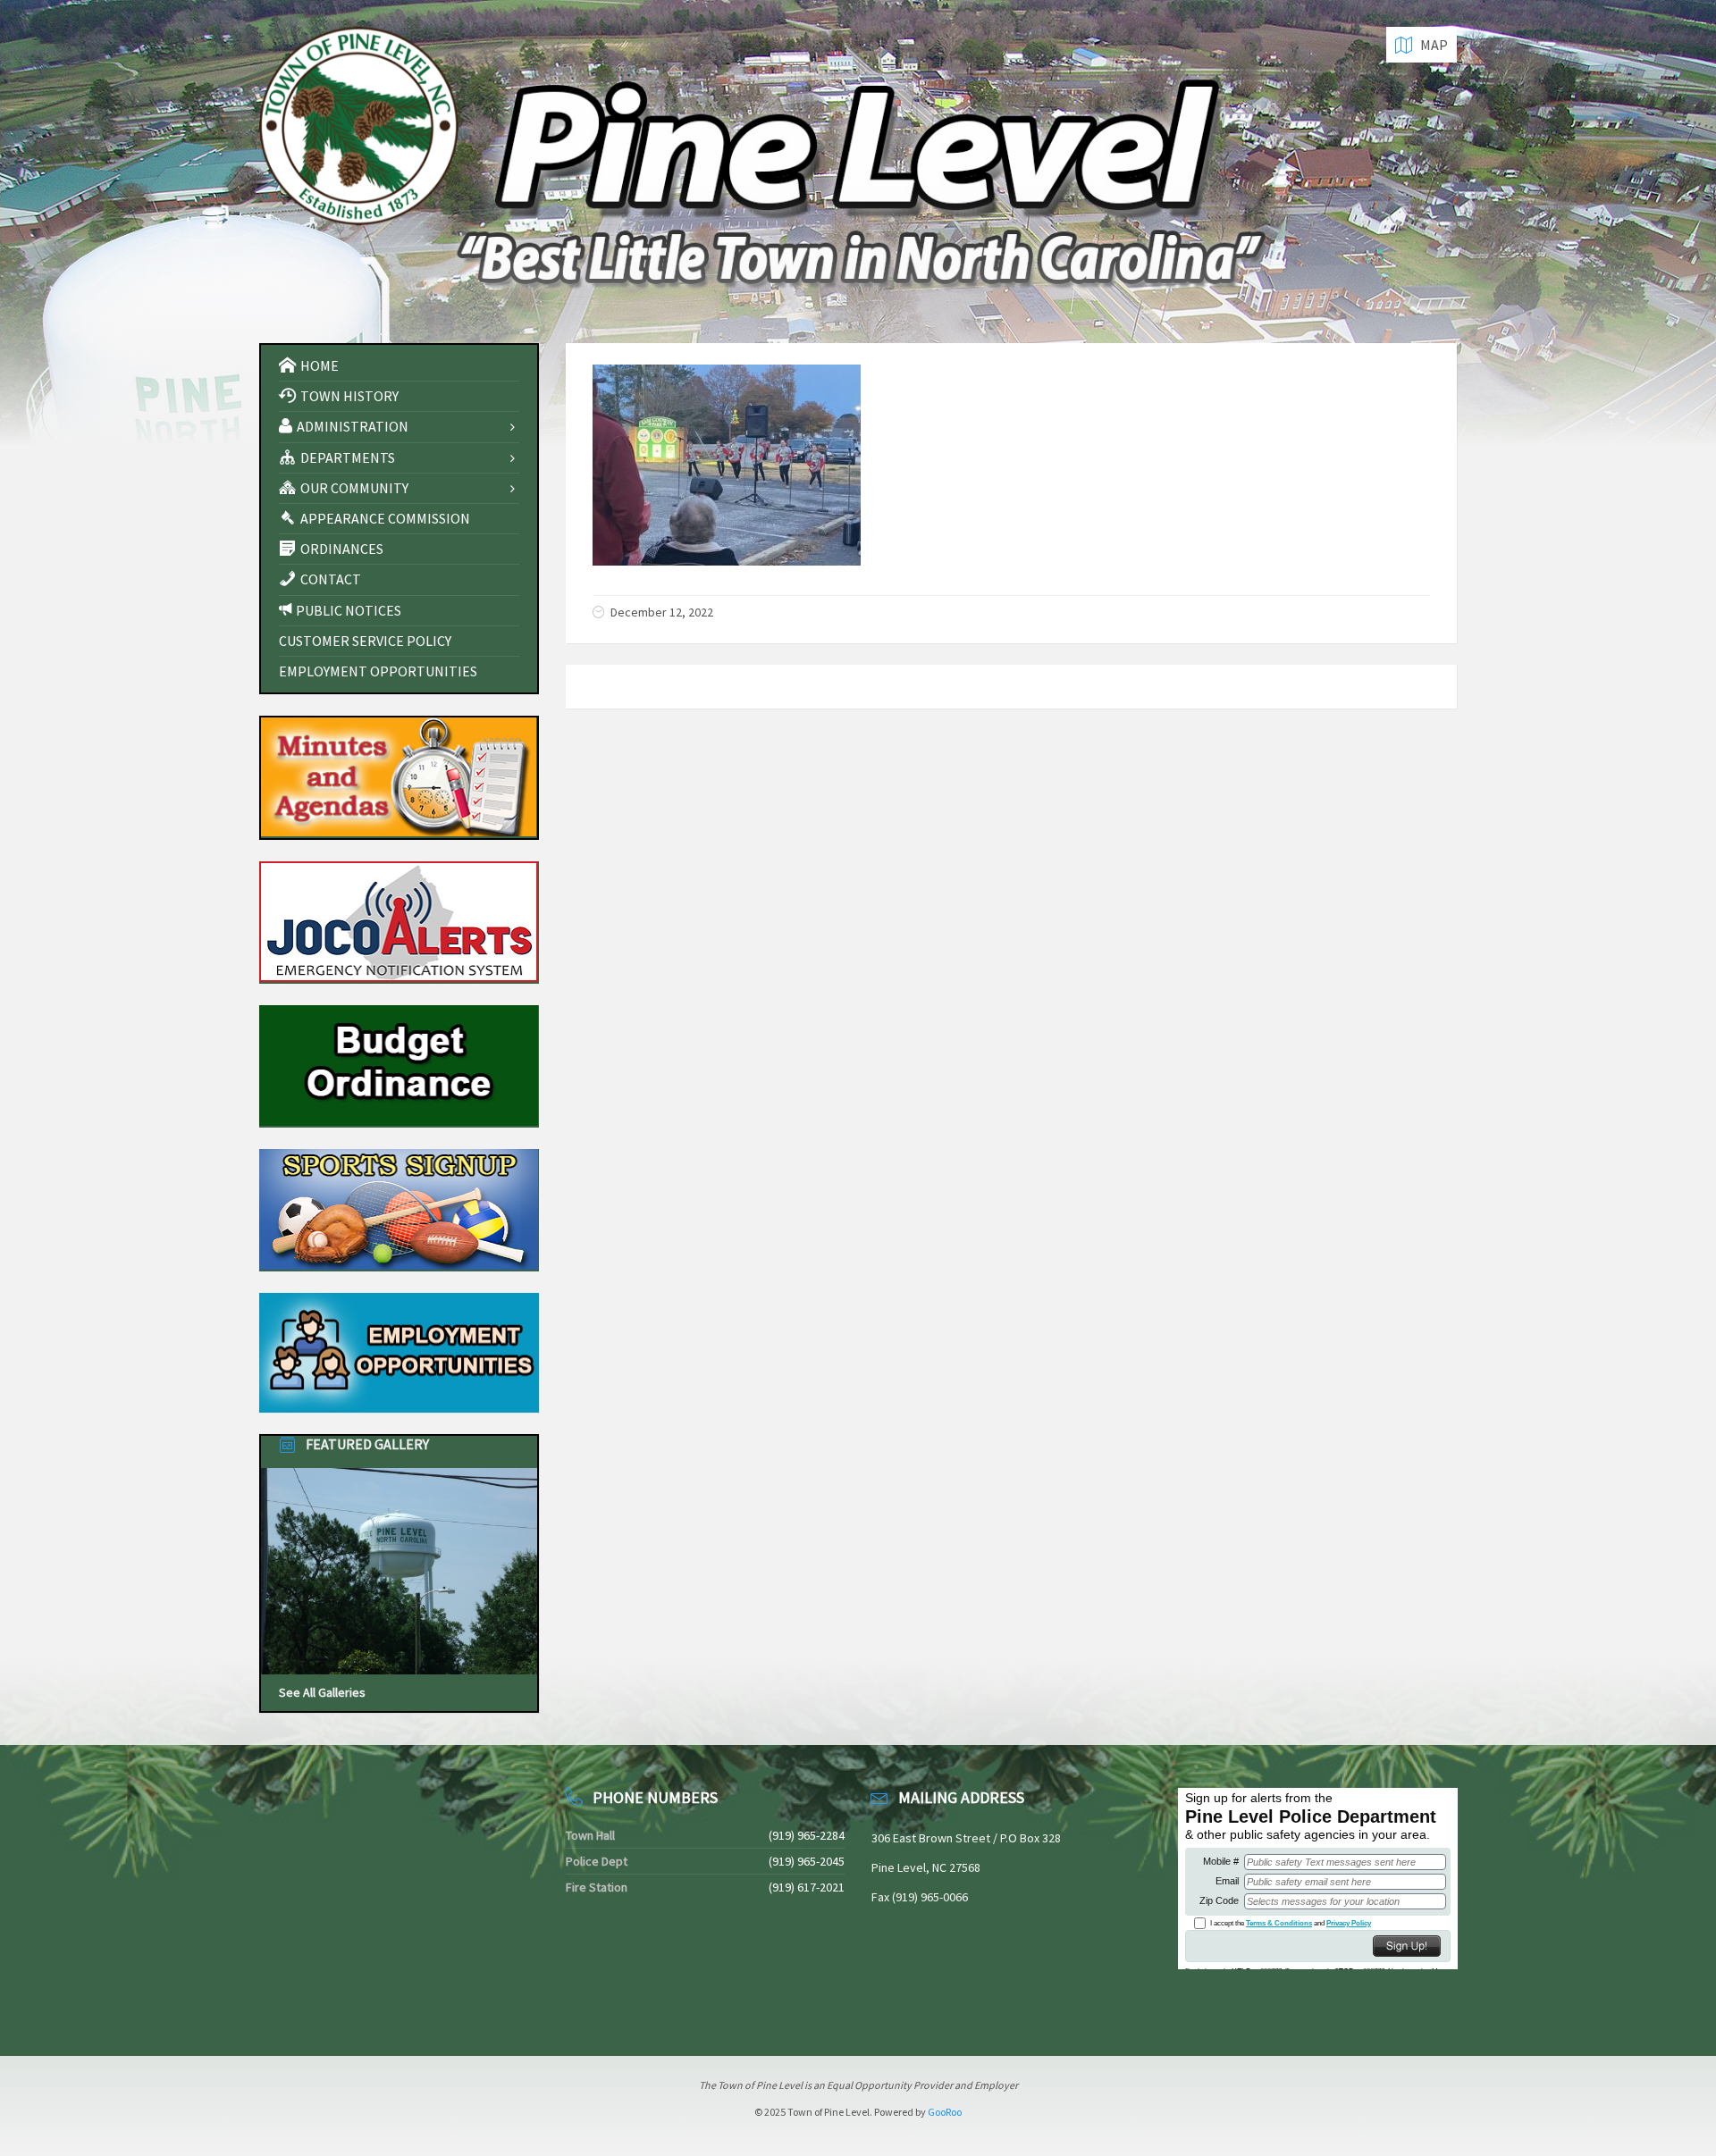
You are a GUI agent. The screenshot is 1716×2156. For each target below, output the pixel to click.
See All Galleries (322, 1692)
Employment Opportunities (378, 671)
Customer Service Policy (365, 641)
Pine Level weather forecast (353, 2004)
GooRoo (945, 2112)
